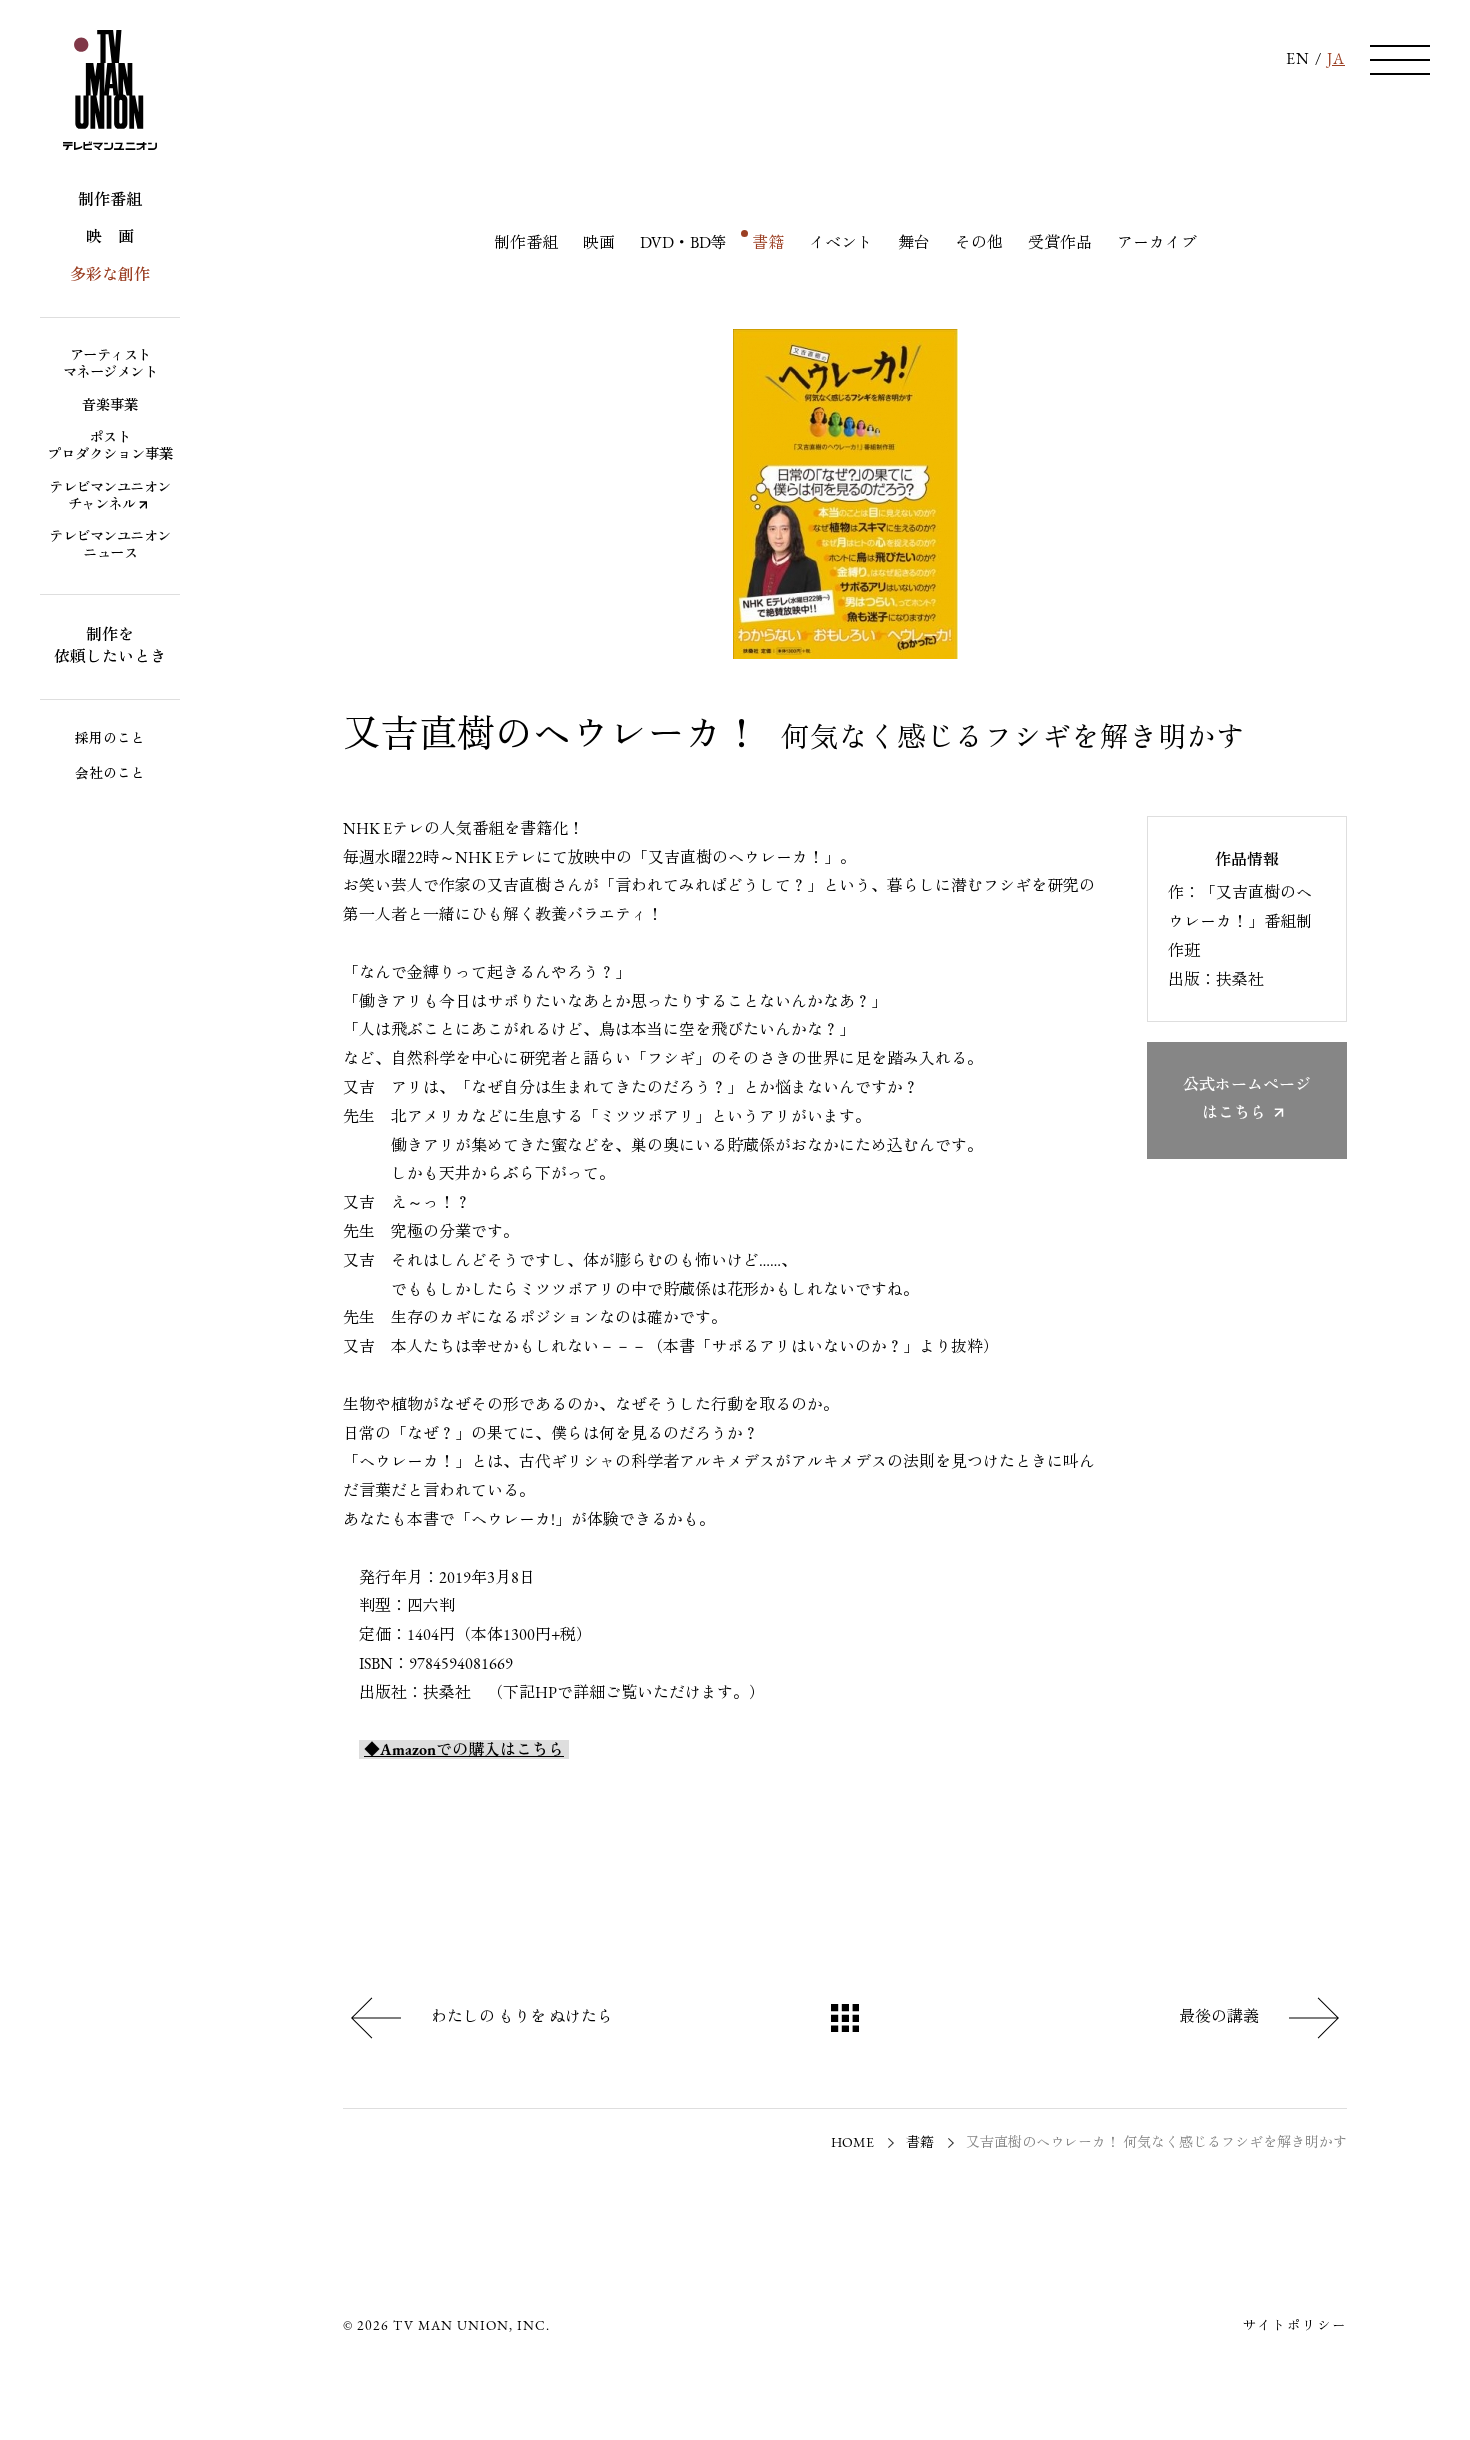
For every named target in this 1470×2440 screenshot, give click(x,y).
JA (1336, 60)
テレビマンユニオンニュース (110, 546)
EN (1298, 60)
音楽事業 (110, 406)
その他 (979, 244)
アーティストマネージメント (110, 365)
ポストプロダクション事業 (110, 447)
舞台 (914, 244)
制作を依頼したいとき (110, 647)
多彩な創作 (110, 276)
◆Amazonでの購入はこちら (464, 1751)
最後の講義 (1219, 2018)
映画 (599, 244)
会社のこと (110, 774)
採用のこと (110, 739)
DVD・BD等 (683, 244)
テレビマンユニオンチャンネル (110, 497)
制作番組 (110, 201)
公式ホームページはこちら (1247, 1100)
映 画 (110, 238)
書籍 (768, 244)
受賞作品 (1060, 244)
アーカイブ (1157, 244)
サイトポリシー (1294, 2326)
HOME (852, 2143)
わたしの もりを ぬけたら (522, 2018)
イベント (841, 244)
